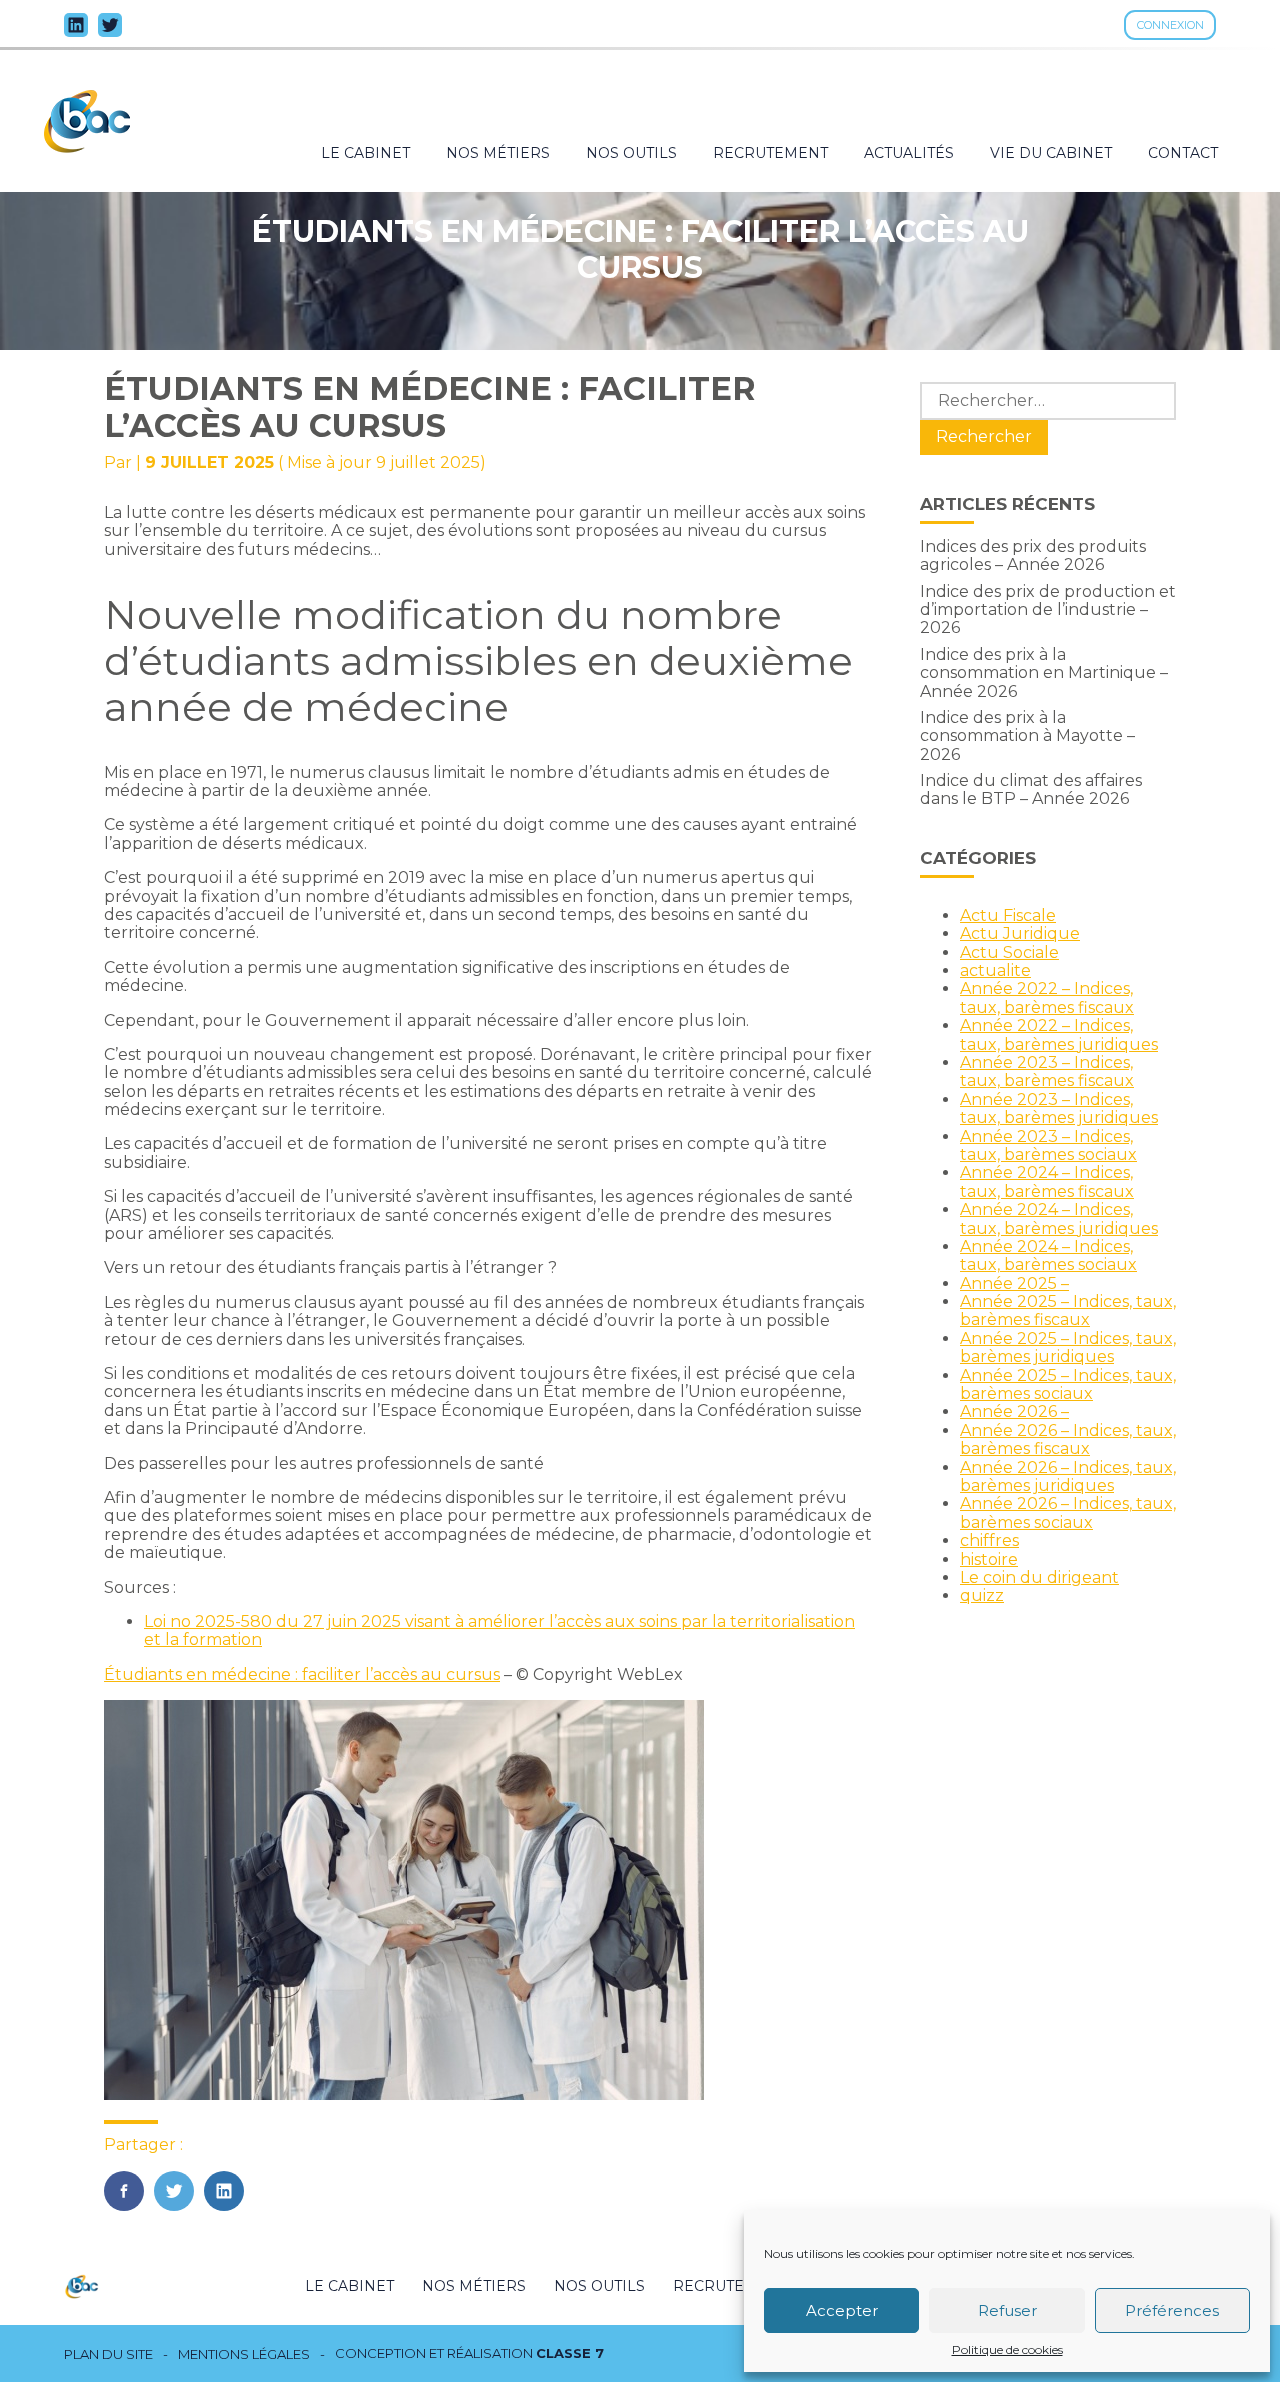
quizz (982, 1595)
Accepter (842, 2310)
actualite (995, 970)
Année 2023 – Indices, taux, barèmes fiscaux (1047, 1071)
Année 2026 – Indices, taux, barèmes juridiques (1068, 1476)
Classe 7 (570, 2353)
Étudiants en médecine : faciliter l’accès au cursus (302, 1674)
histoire (989, 1559)
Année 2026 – (1014, 1411)
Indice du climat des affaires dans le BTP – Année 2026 (1031, 789)
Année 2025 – (1014, 1283)
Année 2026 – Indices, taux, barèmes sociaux (1068, 1512)
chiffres (989, 1540)
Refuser (1007, 2310)
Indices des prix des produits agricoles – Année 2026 (1033, 555)
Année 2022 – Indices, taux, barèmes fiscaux (1047, 997)
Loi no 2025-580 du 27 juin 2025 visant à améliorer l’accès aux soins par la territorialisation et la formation (499, 1630)
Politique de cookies (1007, 2350)
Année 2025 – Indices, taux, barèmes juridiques (1068, 1347)
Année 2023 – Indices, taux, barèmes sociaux (1048, 1145)
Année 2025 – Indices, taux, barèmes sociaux (1068, 1384)
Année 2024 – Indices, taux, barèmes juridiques (1059, 1218)
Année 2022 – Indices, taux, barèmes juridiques (1059, 1034)
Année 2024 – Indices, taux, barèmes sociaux (1048, 1255)
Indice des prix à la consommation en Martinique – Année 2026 (1044, 673)
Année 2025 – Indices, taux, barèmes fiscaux (1068, 1310)
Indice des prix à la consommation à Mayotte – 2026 (1027, 736)
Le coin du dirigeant (1039, 1577)
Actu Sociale (1009, 952)
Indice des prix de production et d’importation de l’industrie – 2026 (1048, 610)
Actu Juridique (1020, 933)
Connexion (1170, 25)
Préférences (1172, 2310)
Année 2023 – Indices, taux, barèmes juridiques (1059, 1108)
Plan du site (108, 2354)
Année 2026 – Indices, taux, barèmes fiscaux (1068, 1439)
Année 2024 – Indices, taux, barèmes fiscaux (1047, 1181)
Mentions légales (244, 2354)
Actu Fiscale (1008, 915)
